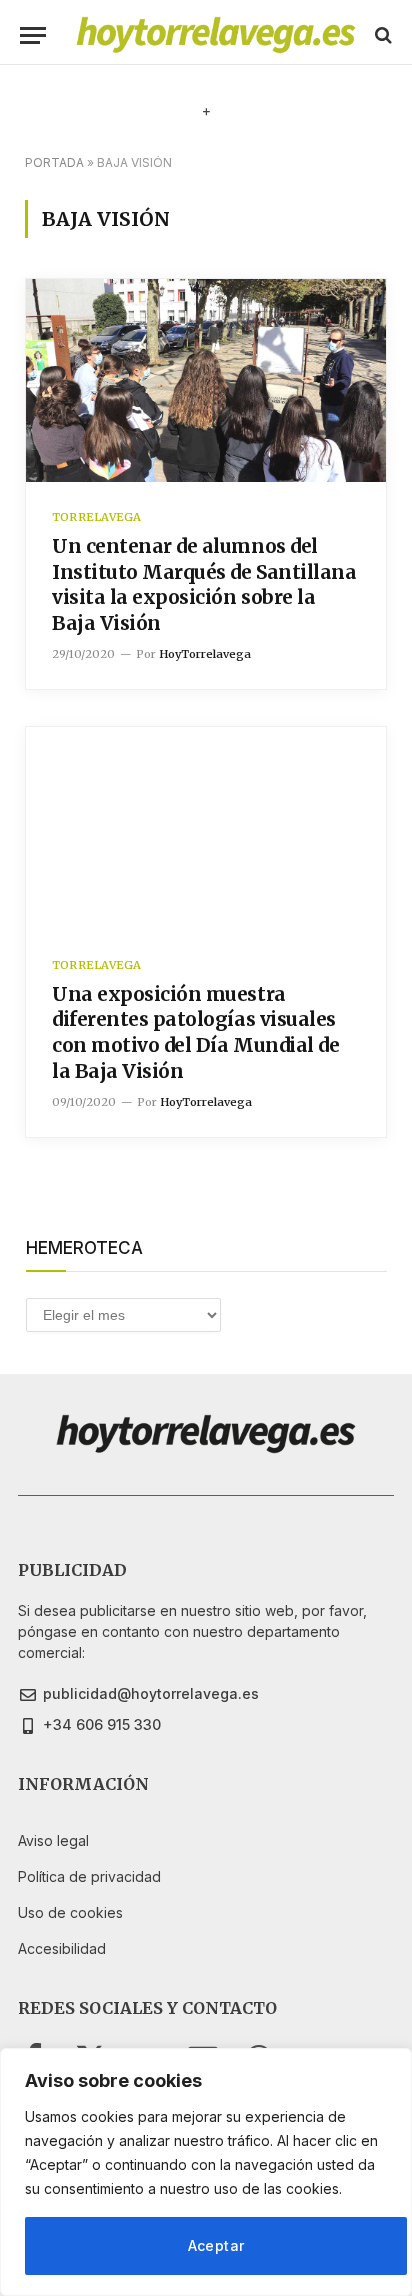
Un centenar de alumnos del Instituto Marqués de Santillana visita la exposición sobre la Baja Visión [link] (204, 584)
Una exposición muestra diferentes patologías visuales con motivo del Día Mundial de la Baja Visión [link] (195, 1032)
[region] (206, 2172)
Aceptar (216, 2245)
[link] (216, 35)
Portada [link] (54, 162)
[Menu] (33, 35)
